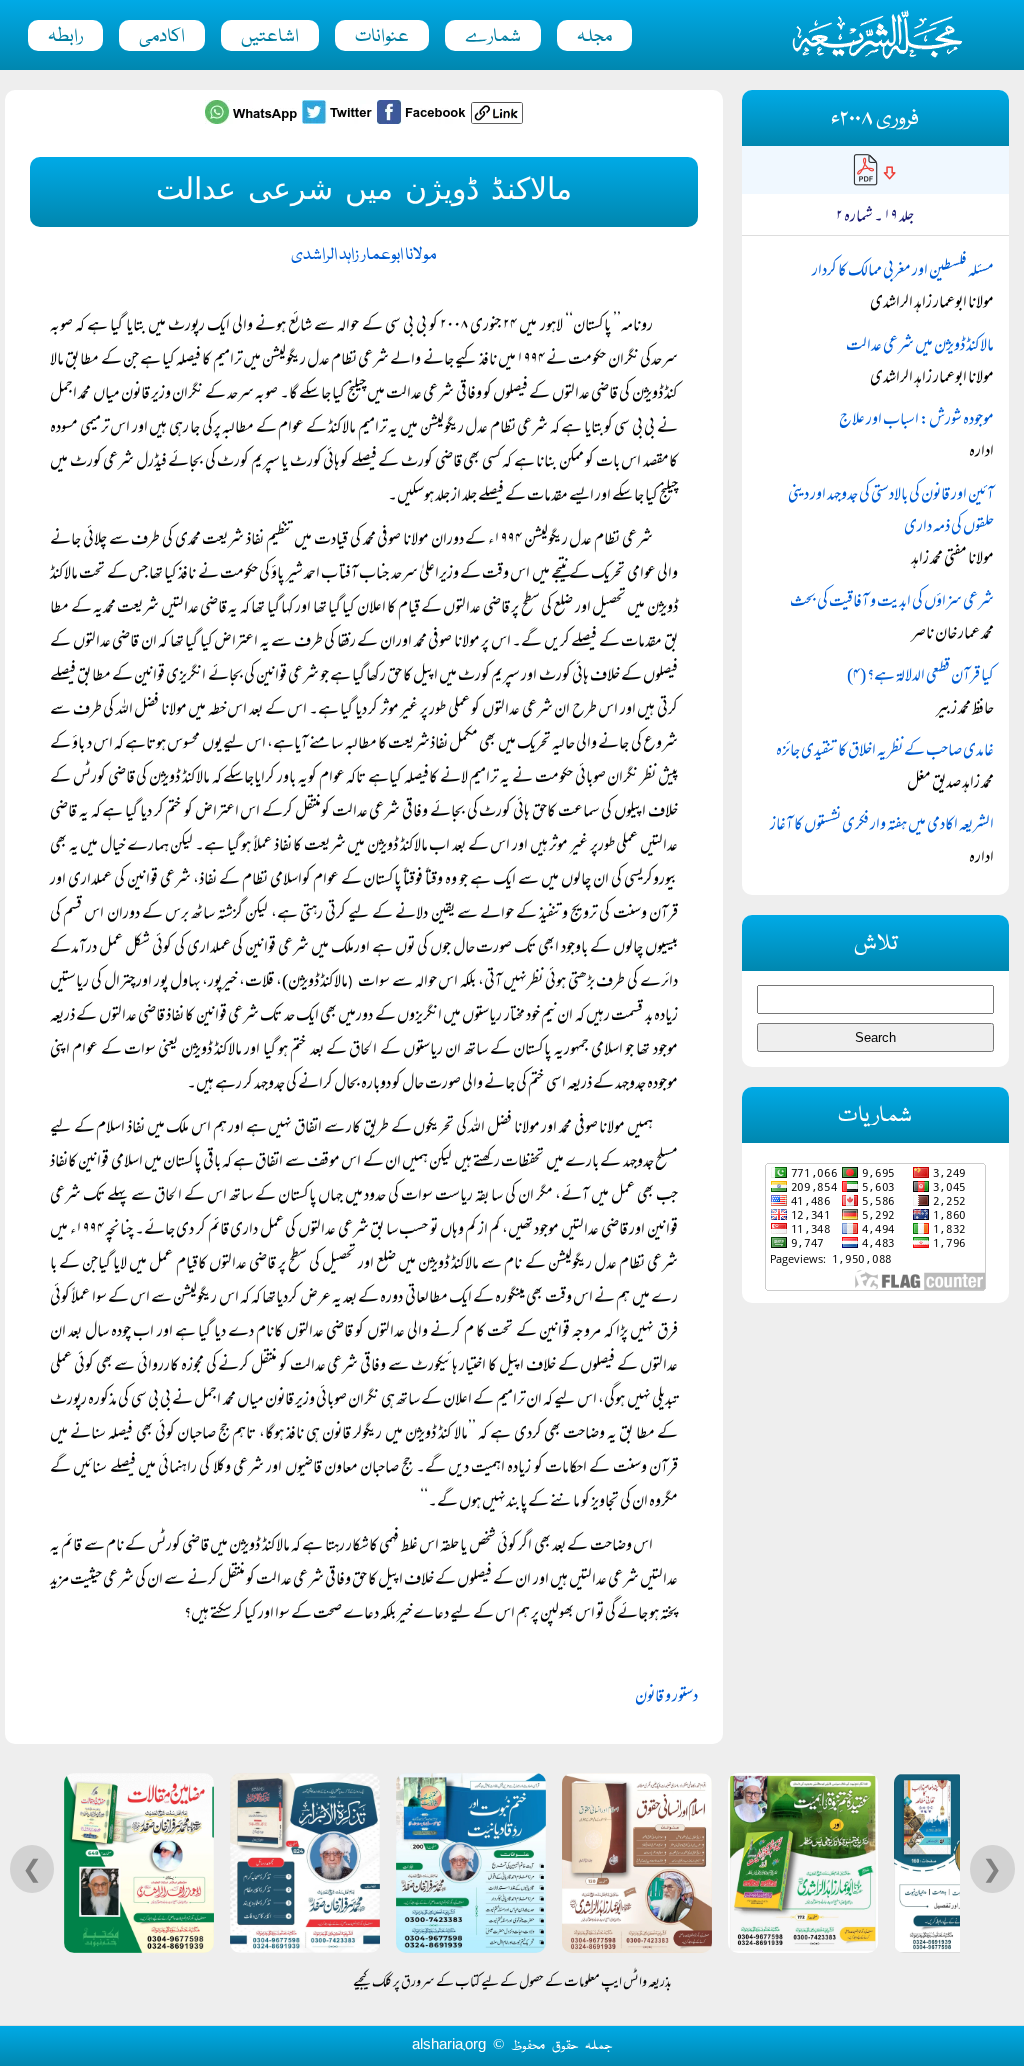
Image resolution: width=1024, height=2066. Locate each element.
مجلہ (594, 37)
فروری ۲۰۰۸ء (875, 119)
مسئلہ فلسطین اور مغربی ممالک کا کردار (903, 272)
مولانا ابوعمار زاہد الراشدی (364, 255)
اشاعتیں (270, 37)
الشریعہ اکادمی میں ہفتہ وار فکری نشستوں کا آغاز (882, 826)
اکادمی (162, 37)
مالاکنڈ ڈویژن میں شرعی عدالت (920, 347)
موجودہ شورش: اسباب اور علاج (916, 421)
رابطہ (65, 37)
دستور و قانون (666, 1698)
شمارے (493, 37)
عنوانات (382, 37)
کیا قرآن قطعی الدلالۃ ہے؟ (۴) (920, 677)
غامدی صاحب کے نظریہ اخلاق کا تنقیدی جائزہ (885, 752)
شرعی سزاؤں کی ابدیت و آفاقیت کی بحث (892, 603)
